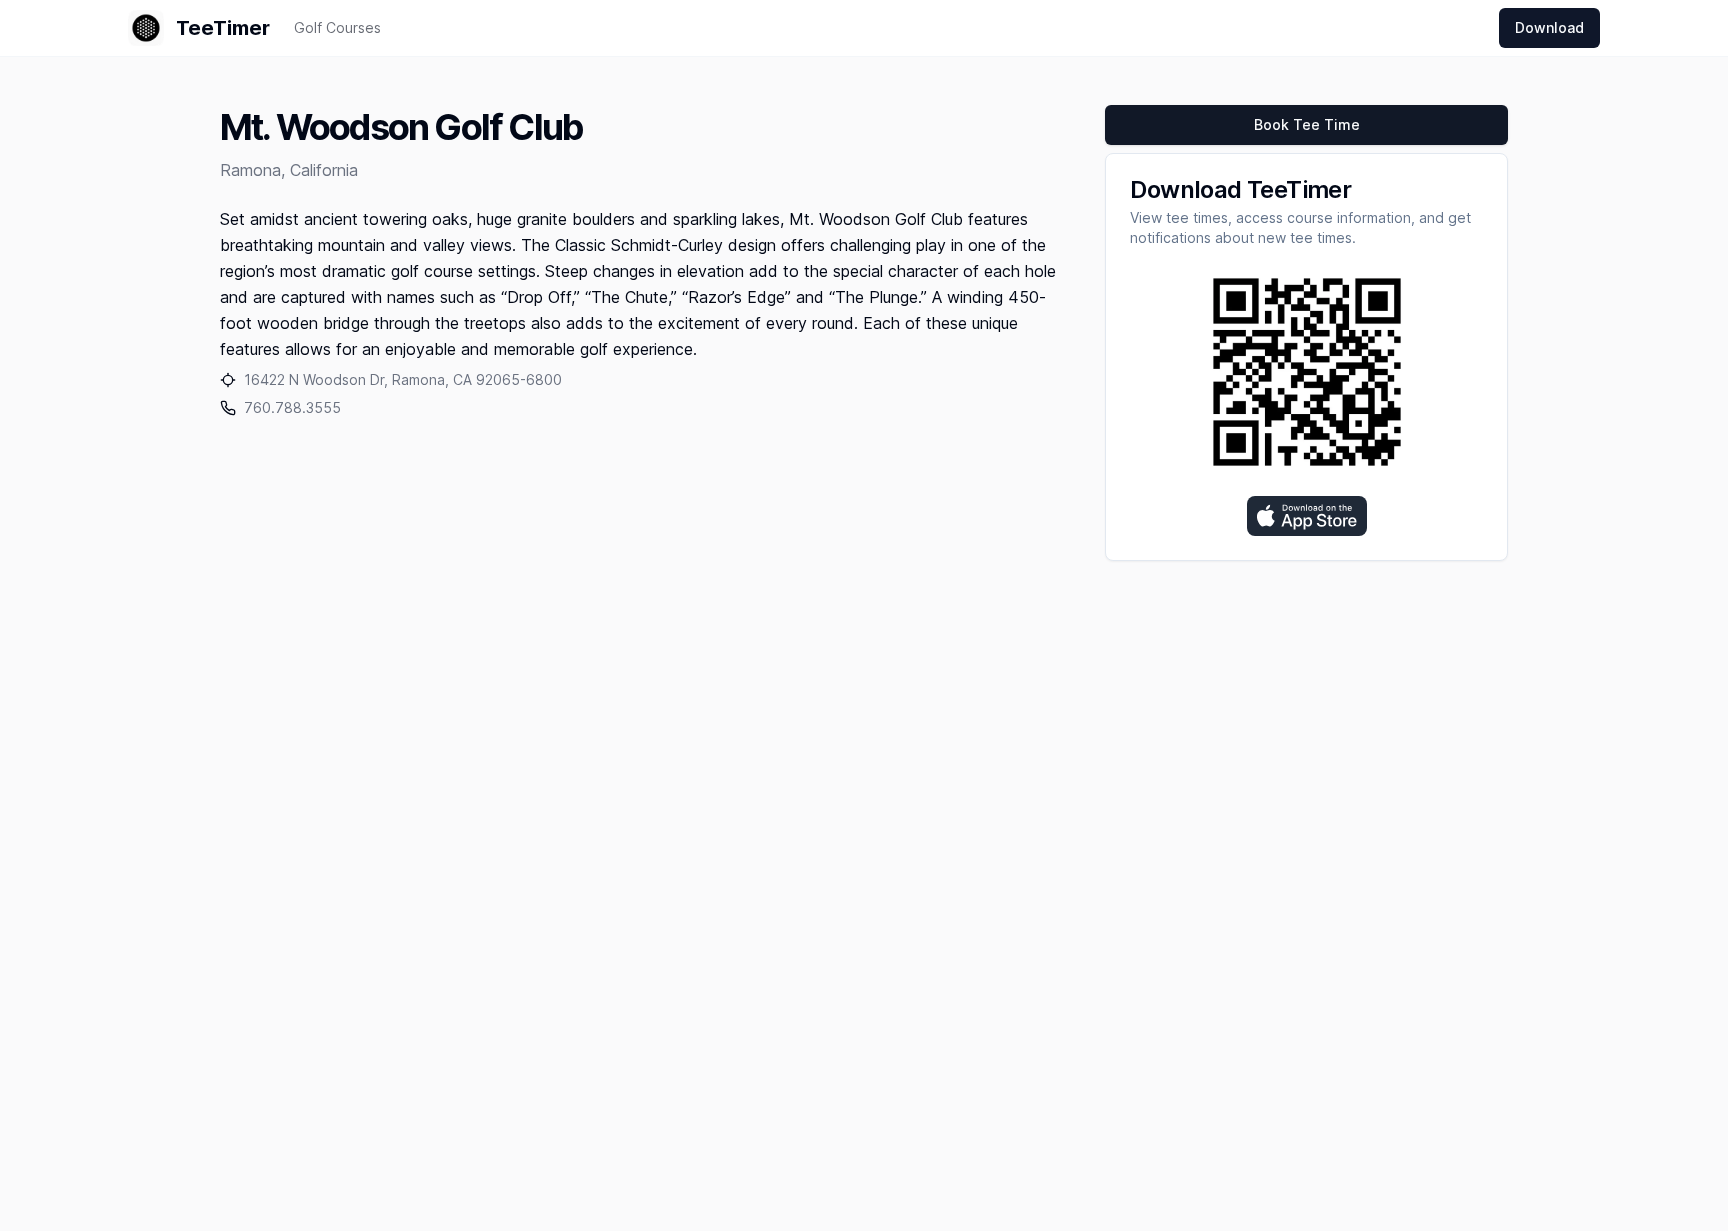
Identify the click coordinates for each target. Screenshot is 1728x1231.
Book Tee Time (1307, 124)
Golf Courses (337, 27)
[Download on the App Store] (1307, 516)
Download (1549, 27)
